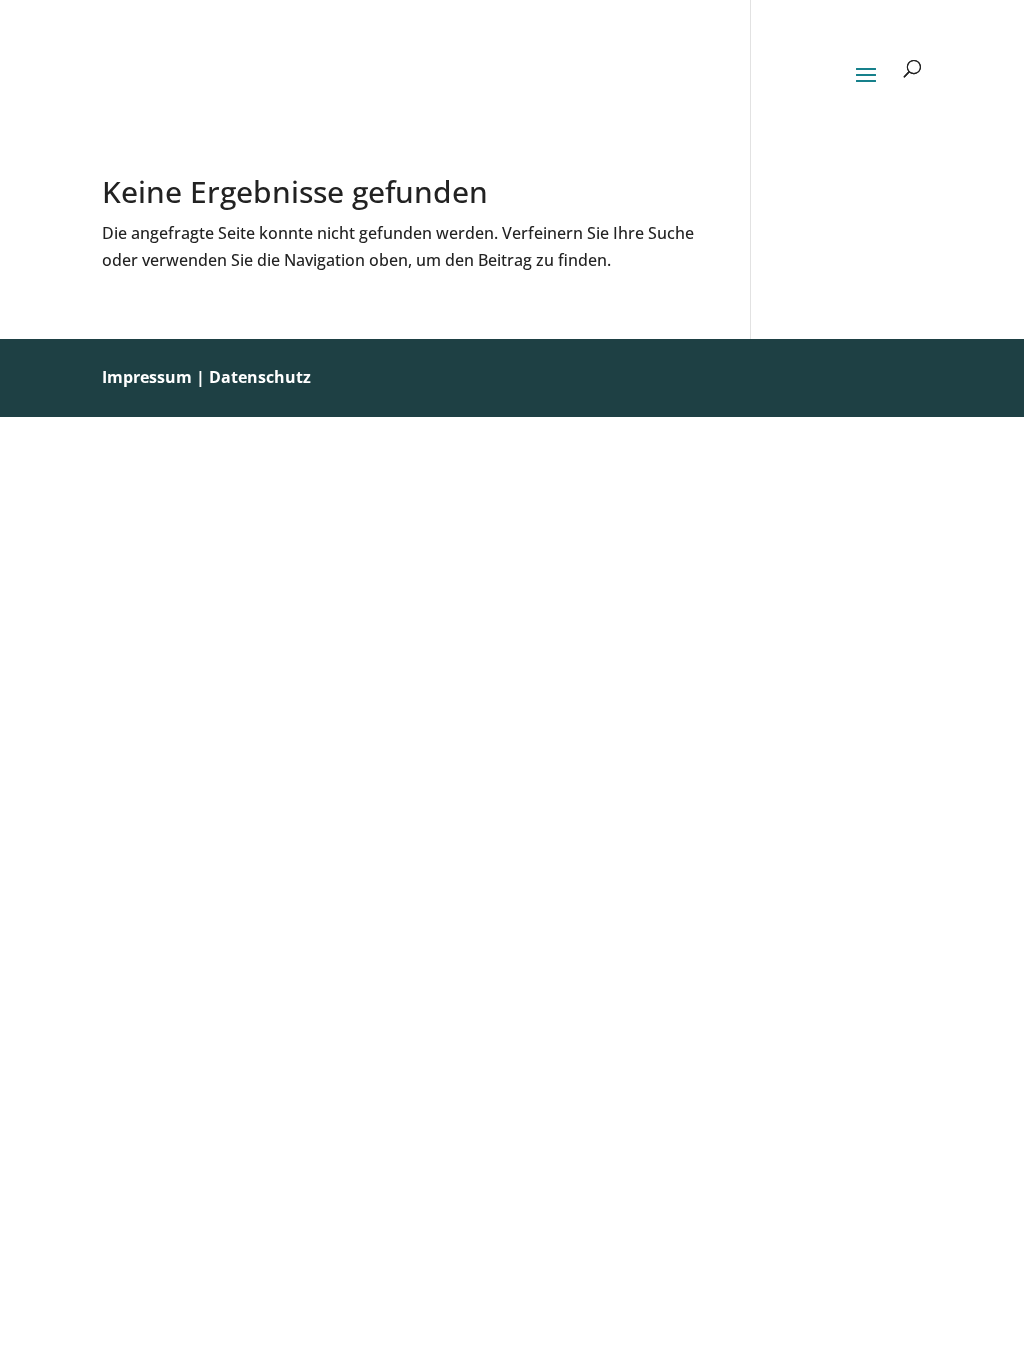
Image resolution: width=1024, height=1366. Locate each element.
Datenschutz (260, 377)
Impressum (147, 377)
